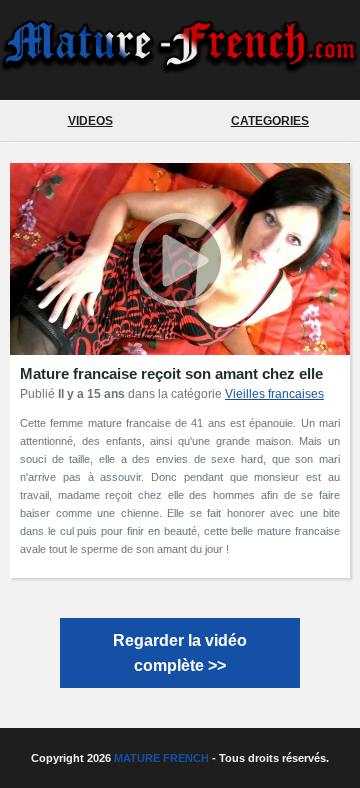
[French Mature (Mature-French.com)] (180, 65)
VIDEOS (90, 121)
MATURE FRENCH (161, 758)
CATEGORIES (270, 121)
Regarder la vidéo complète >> (180, 653)
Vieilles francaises (274, 394)
